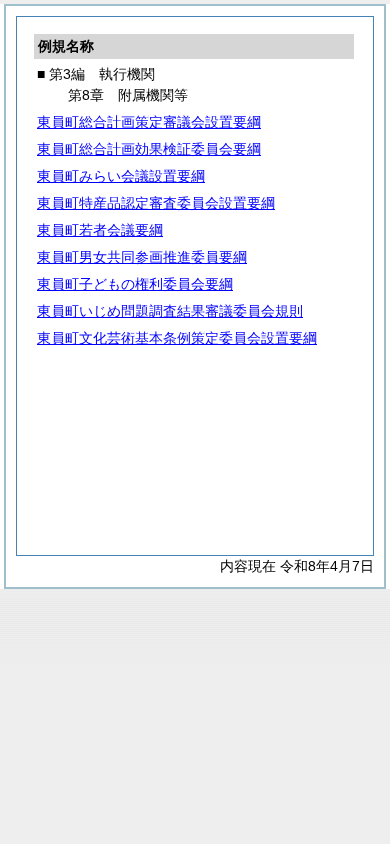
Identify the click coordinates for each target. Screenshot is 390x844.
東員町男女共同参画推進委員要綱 (142, 257)
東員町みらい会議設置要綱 (121, 176)
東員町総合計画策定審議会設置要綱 (149, 122)
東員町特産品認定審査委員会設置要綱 (156, 203)
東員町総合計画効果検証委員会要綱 (149, 149)
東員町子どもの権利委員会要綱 (135, 284)
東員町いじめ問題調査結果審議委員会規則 (170, 311)
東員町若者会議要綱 (100, 230)
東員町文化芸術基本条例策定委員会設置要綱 (177, 338)
